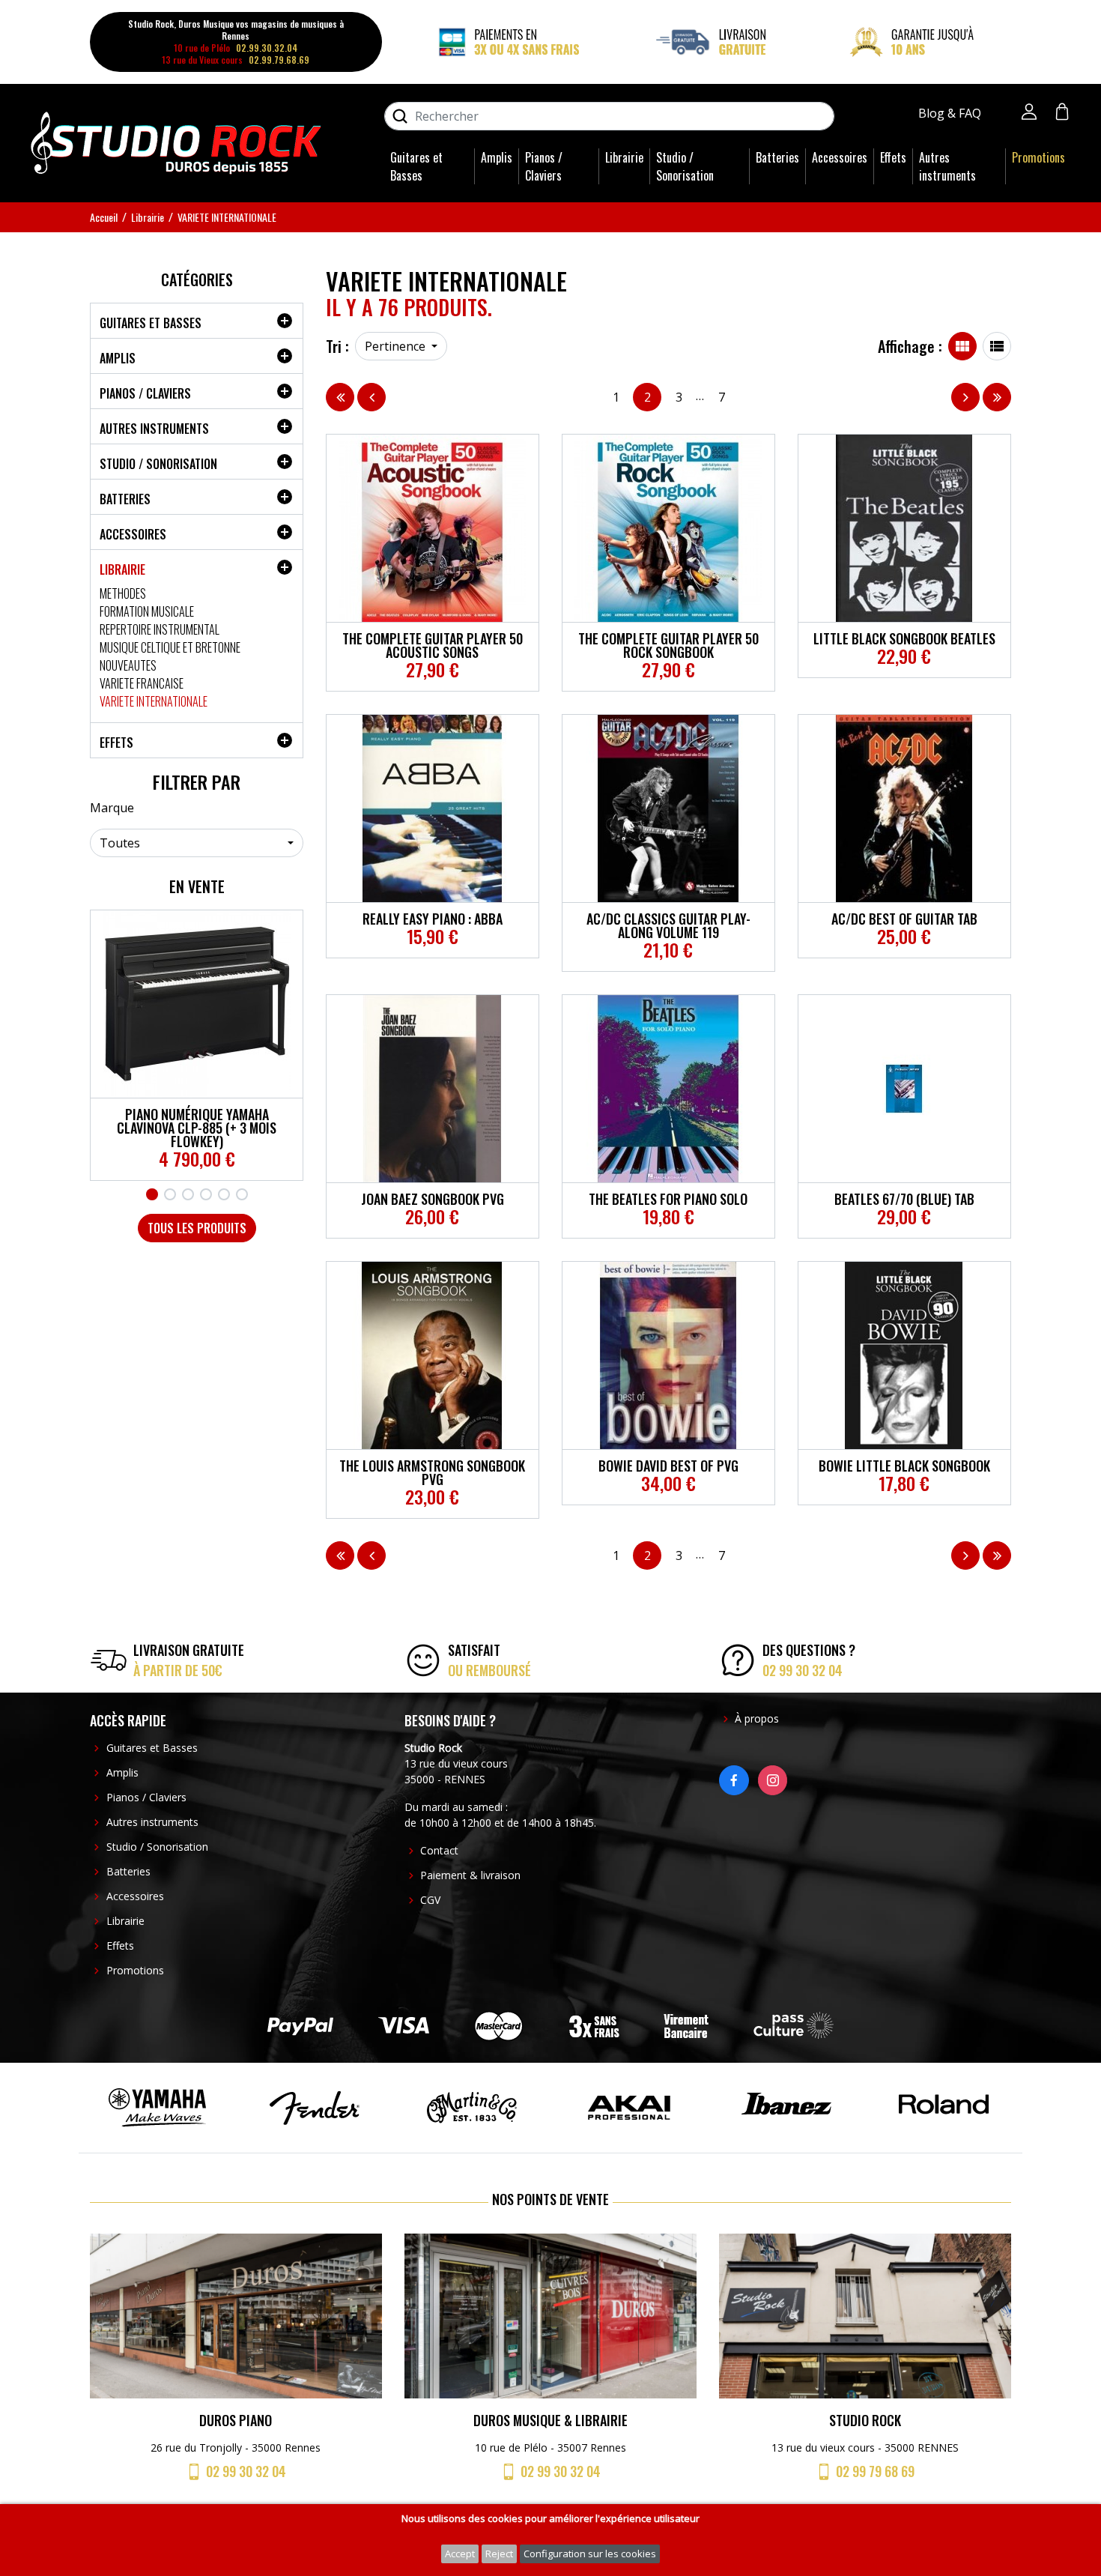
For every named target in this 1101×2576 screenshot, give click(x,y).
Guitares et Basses (416, 166)
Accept (460, 2554)
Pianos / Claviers (544, 166)
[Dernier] (997, 397)
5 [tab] (224, 1194)
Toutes (120, 843)
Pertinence (397, 346)
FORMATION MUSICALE (147, 611)
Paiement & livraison (470, 1875)
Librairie (624, 157)
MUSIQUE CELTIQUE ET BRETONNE (170, 647)
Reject (499, 2554)
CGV (430, 1900)
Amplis (497, 157)
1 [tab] (152, 1194)
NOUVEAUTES (128, 665)
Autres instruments (947, 166)
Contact (439, 1850)
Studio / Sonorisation (685, 166)
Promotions (1038, 157)
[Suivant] (965, 397)
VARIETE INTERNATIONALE (154, 701)
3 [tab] (188, 1194)
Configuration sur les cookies (590, 2554)
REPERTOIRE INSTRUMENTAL (160, 629)
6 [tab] (242, 1194)
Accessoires (840, 157)
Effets (893, 157)
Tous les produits (197, 1228)
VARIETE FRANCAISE (142, 683)
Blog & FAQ (951, 113)
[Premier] (340, 397)
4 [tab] (206, 1194)
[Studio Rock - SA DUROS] (176, 142)
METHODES (123, 593)
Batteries (777, 157)
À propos (757, 1718)
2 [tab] (170, 1194)
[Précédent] (371, 397)
